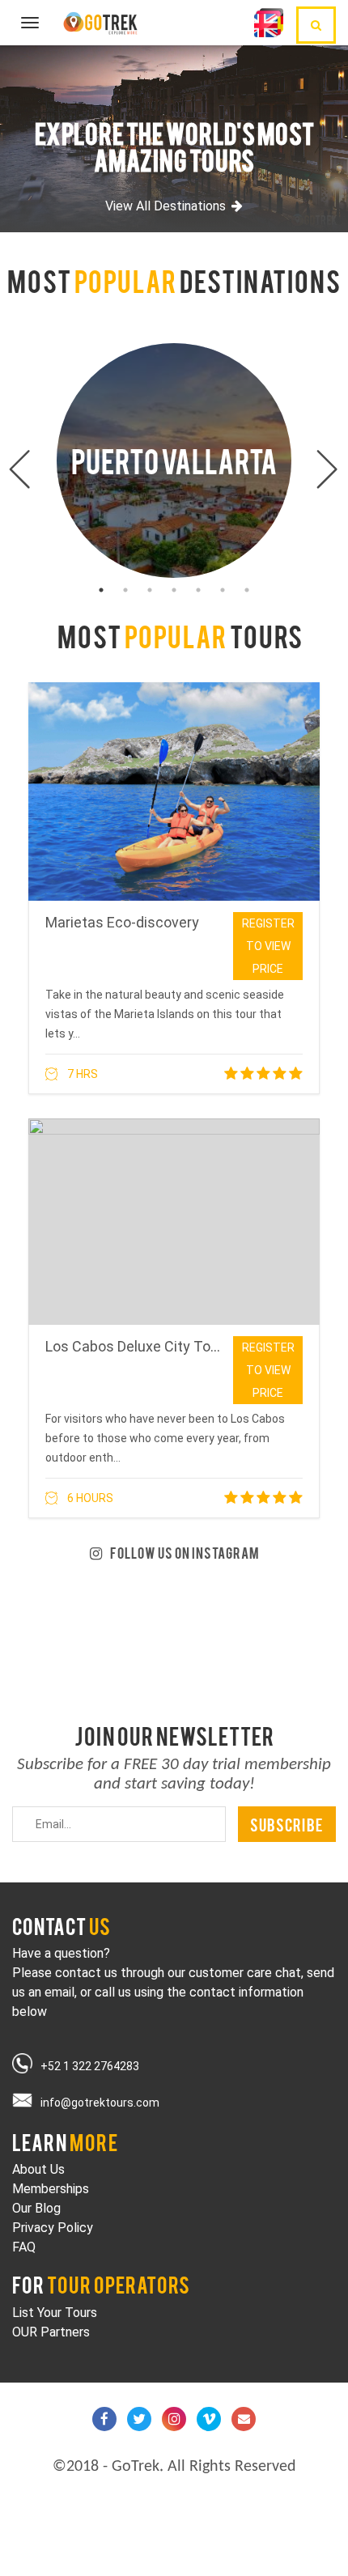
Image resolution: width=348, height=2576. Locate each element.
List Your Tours (55, 2313)
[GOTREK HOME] (103, 21)
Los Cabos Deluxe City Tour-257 (149, 1346)
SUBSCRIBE (287, 1824)
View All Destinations (166, 206)
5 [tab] (198, 590)
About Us (38, 2169)
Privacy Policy (53, 2228)
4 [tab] (174, 590)
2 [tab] (125, 590)
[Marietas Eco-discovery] (174, 791)
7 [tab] (247, 590)
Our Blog (36, 2208)
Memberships (51, 2189)
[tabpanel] (174, 460)
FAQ (24, 2247)
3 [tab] (150, 590)
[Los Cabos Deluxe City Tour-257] (174, 1222)
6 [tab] (223, 590)
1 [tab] (101, 590)
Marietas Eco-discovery (122, 922)
